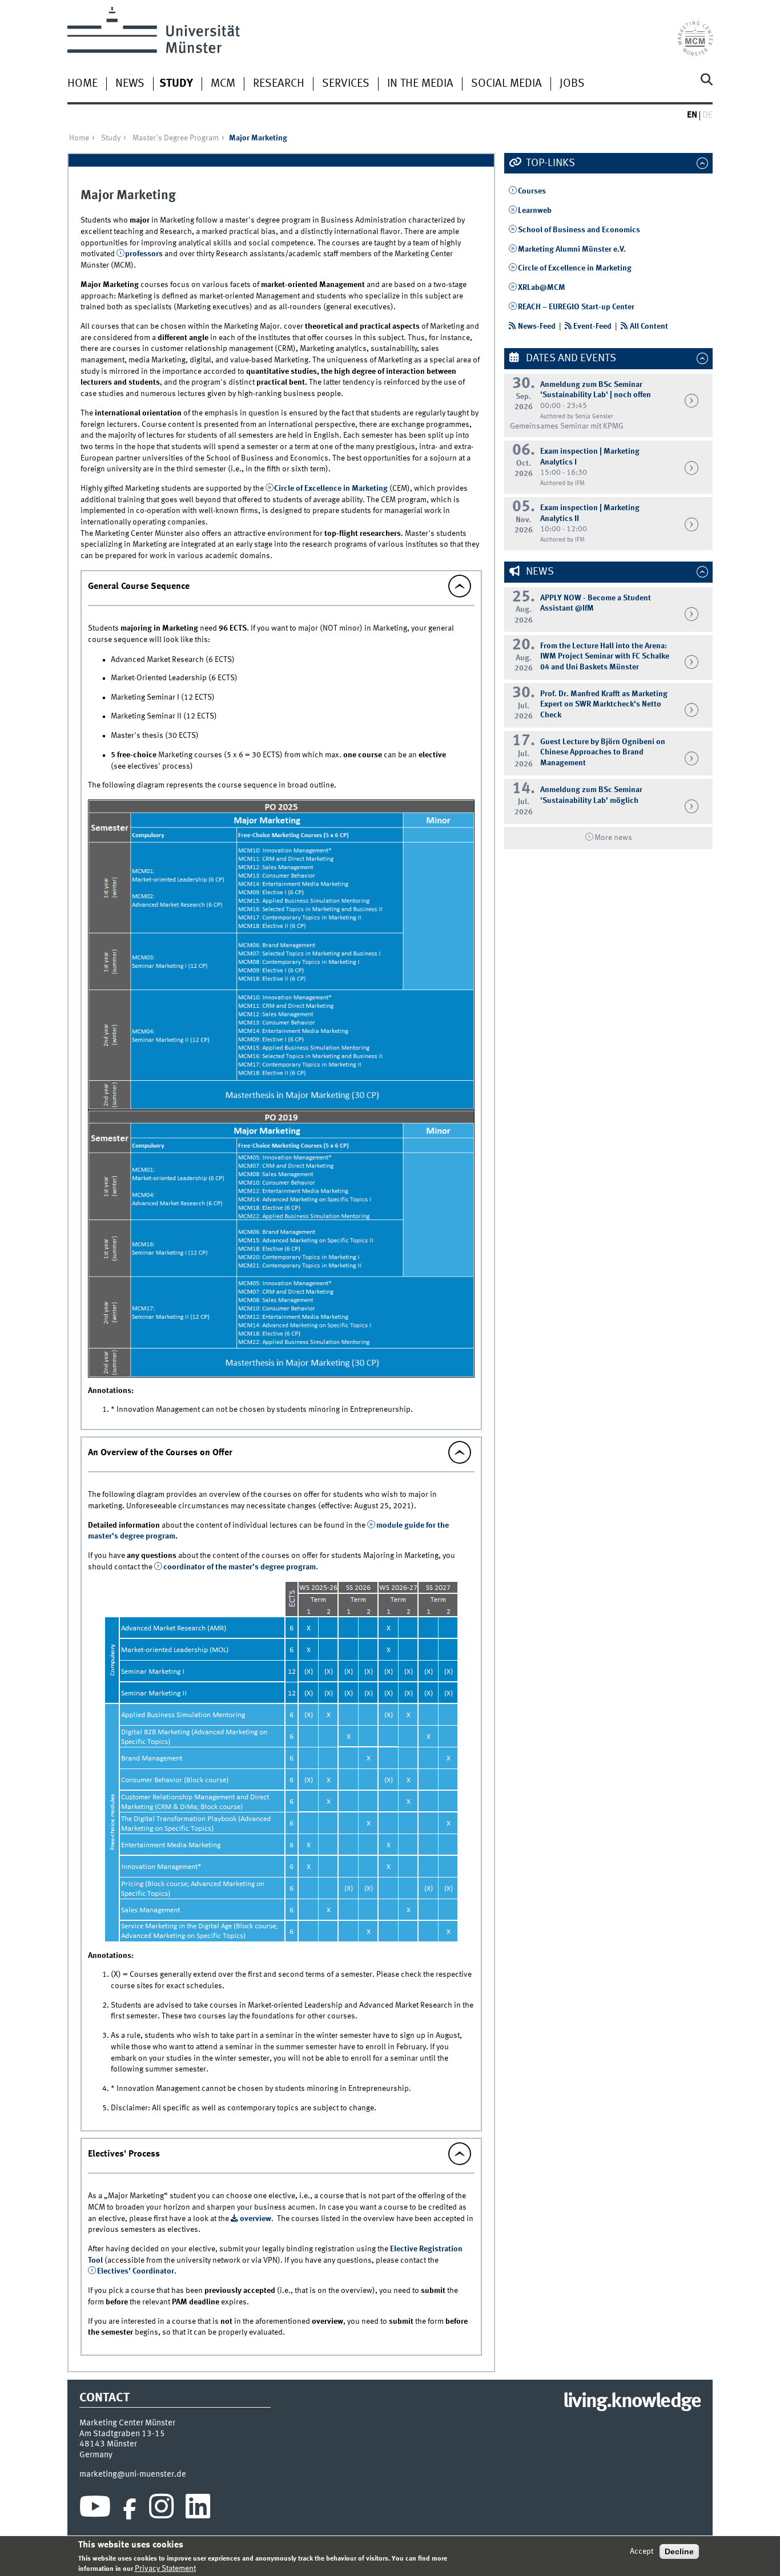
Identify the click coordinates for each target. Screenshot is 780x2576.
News (130, 84)
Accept (642, 2551)
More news (613, 838)
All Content (649, 326)
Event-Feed (592, 326)
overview (256, 2219)
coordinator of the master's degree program (240, 1567)
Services (346, 84)
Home (83, 84)
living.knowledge (632, 2402)
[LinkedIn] (198, 2509)
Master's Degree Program (176, 138)
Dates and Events (570, 358)
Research (279, 84)
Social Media (506, 84)
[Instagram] (161, 2509)
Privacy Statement (165, 2569)
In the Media (420, 84)
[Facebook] (130, 2509)
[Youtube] (95, 2509)
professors (145, 254)
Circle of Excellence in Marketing (331, 488)
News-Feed (537, 326)
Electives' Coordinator (136, 2271)
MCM (223, 84)
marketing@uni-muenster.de (133, 2474)
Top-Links (549, 163)
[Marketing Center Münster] (695, 31)
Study (176, 84)
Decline (679, 2551)
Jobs (572, 84)
